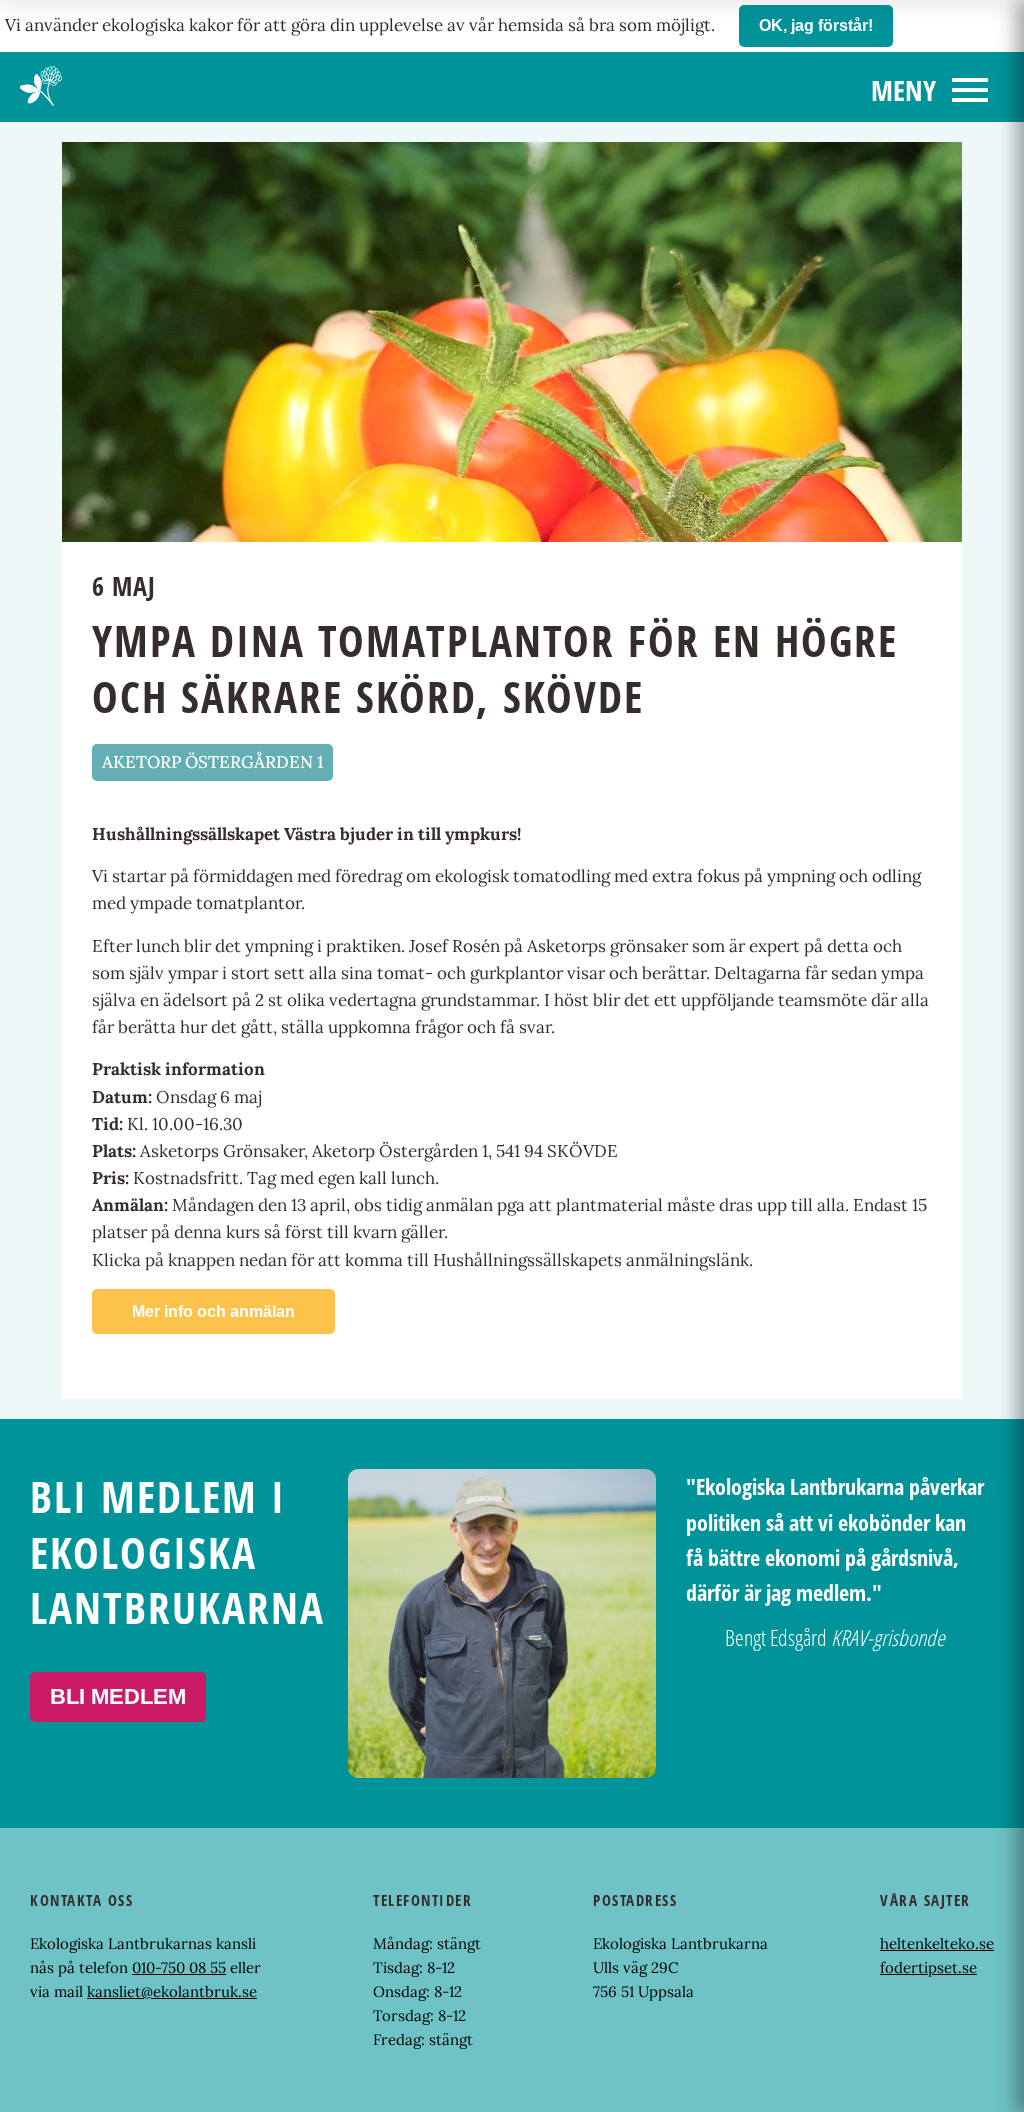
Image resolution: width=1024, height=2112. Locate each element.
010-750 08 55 (179, 1967)
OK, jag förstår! (816, 25)
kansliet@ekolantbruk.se (172, 1991)
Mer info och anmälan (213, 1311)
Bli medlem (118, 1696)
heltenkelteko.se (937, 1943)
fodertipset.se (928, 1967)
